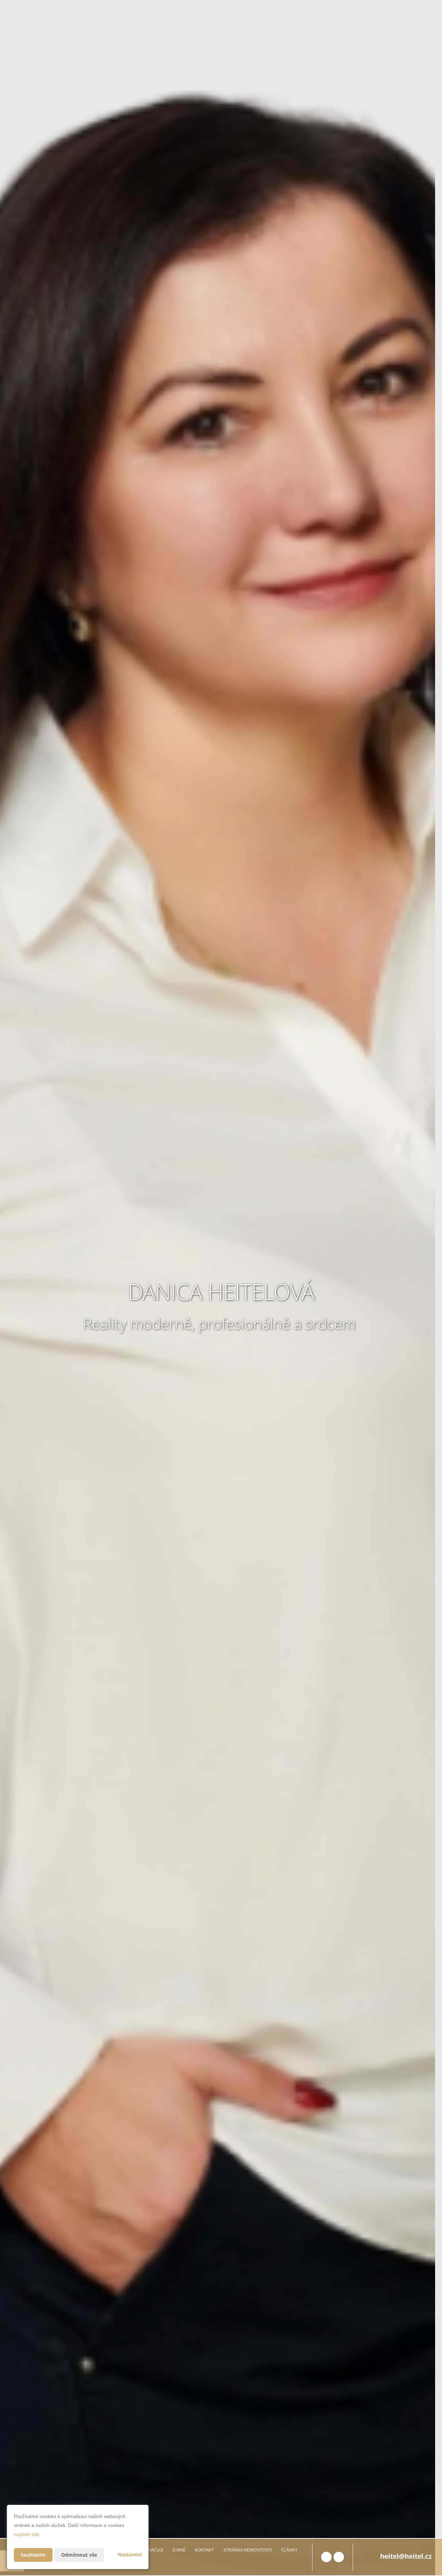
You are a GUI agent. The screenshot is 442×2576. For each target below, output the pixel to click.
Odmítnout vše (79, 2555)
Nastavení (130, 2554)
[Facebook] (326, 2557)
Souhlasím (33, 2555)
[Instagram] (339, 2557)
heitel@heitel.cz (406, 2556)
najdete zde (27, 2534)
